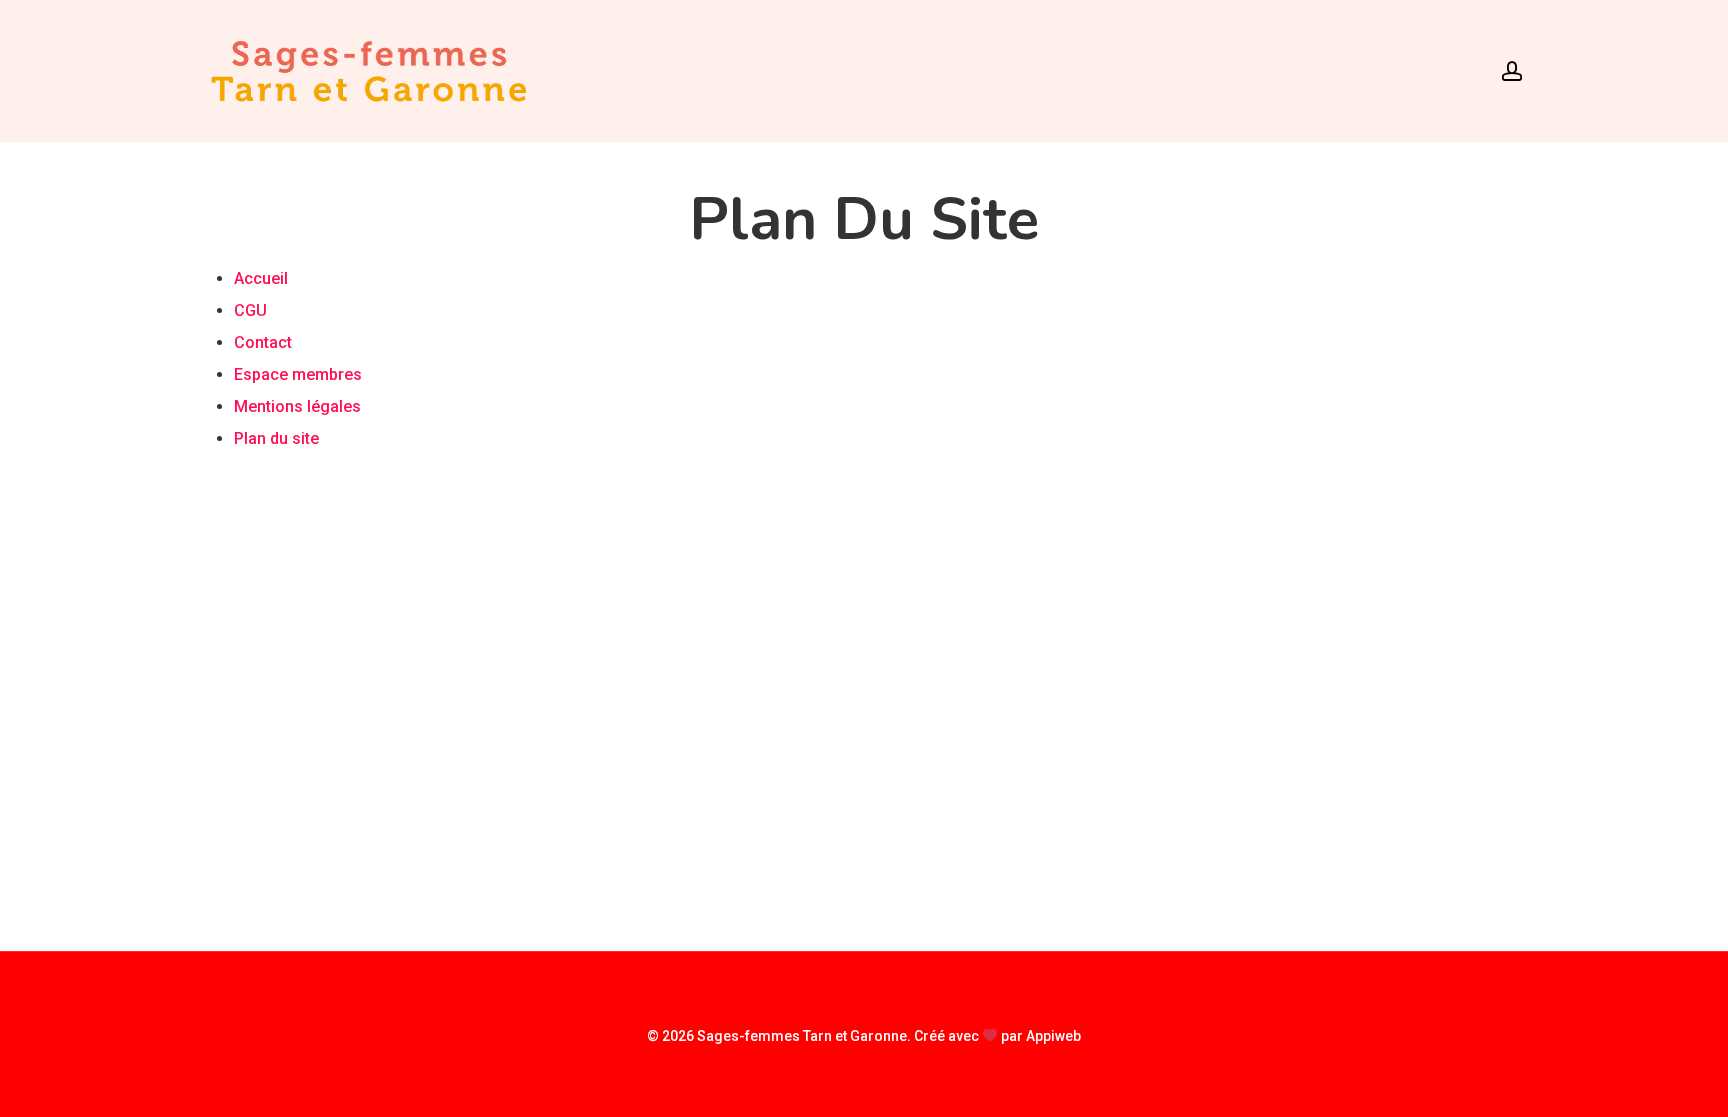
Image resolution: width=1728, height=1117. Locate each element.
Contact (263, 342)
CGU (250, 310)
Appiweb (1053, 1036)
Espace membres (298, 374)
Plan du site (276, 438)
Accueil (261, 278)
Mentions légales (297, 406)
